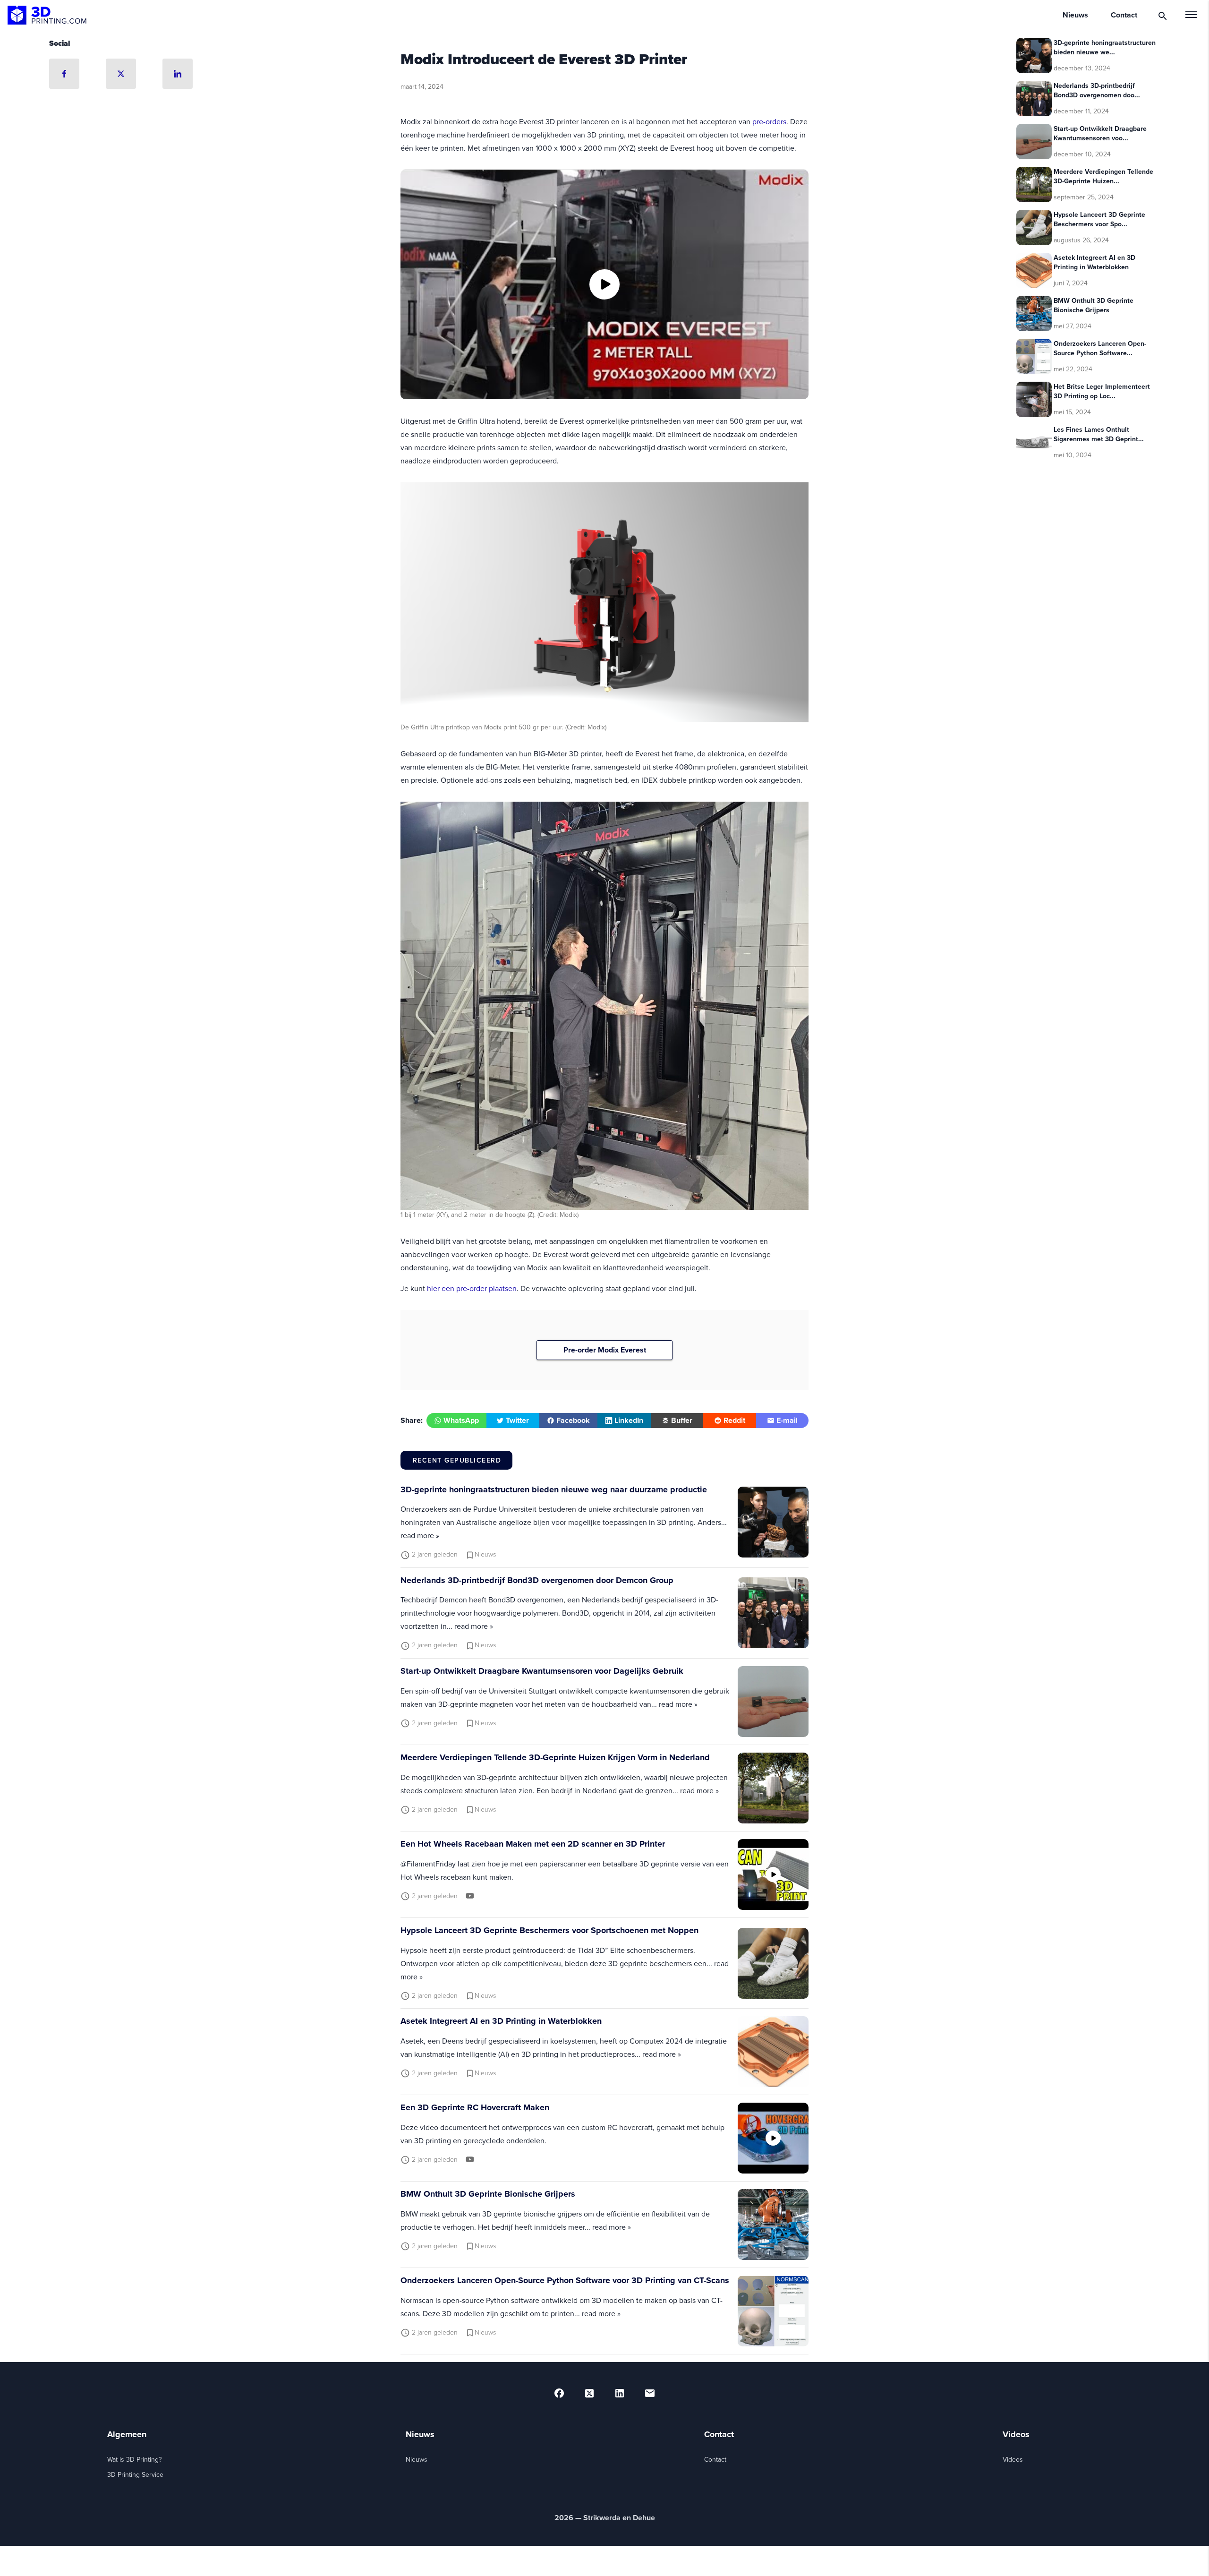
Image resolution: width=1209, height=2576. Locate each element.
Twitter (517, 1420)
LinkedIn (629, 1420)
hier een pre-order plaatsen (472, 1288)
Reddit (734, 1420)
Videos (1013, 2459)
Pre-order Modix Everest (605, 1350)
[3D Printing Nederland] (47, 15)
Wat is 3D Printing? (134, 2459)
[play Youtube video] (604, 284)
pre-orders (769, 121)
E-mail (787, 1420)
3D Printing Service (135, 2474)
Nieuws (417, 2459)
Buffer (682, 1420)
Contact (715, 2459)
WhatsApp (461, 1420)
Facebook (573, 1420)
